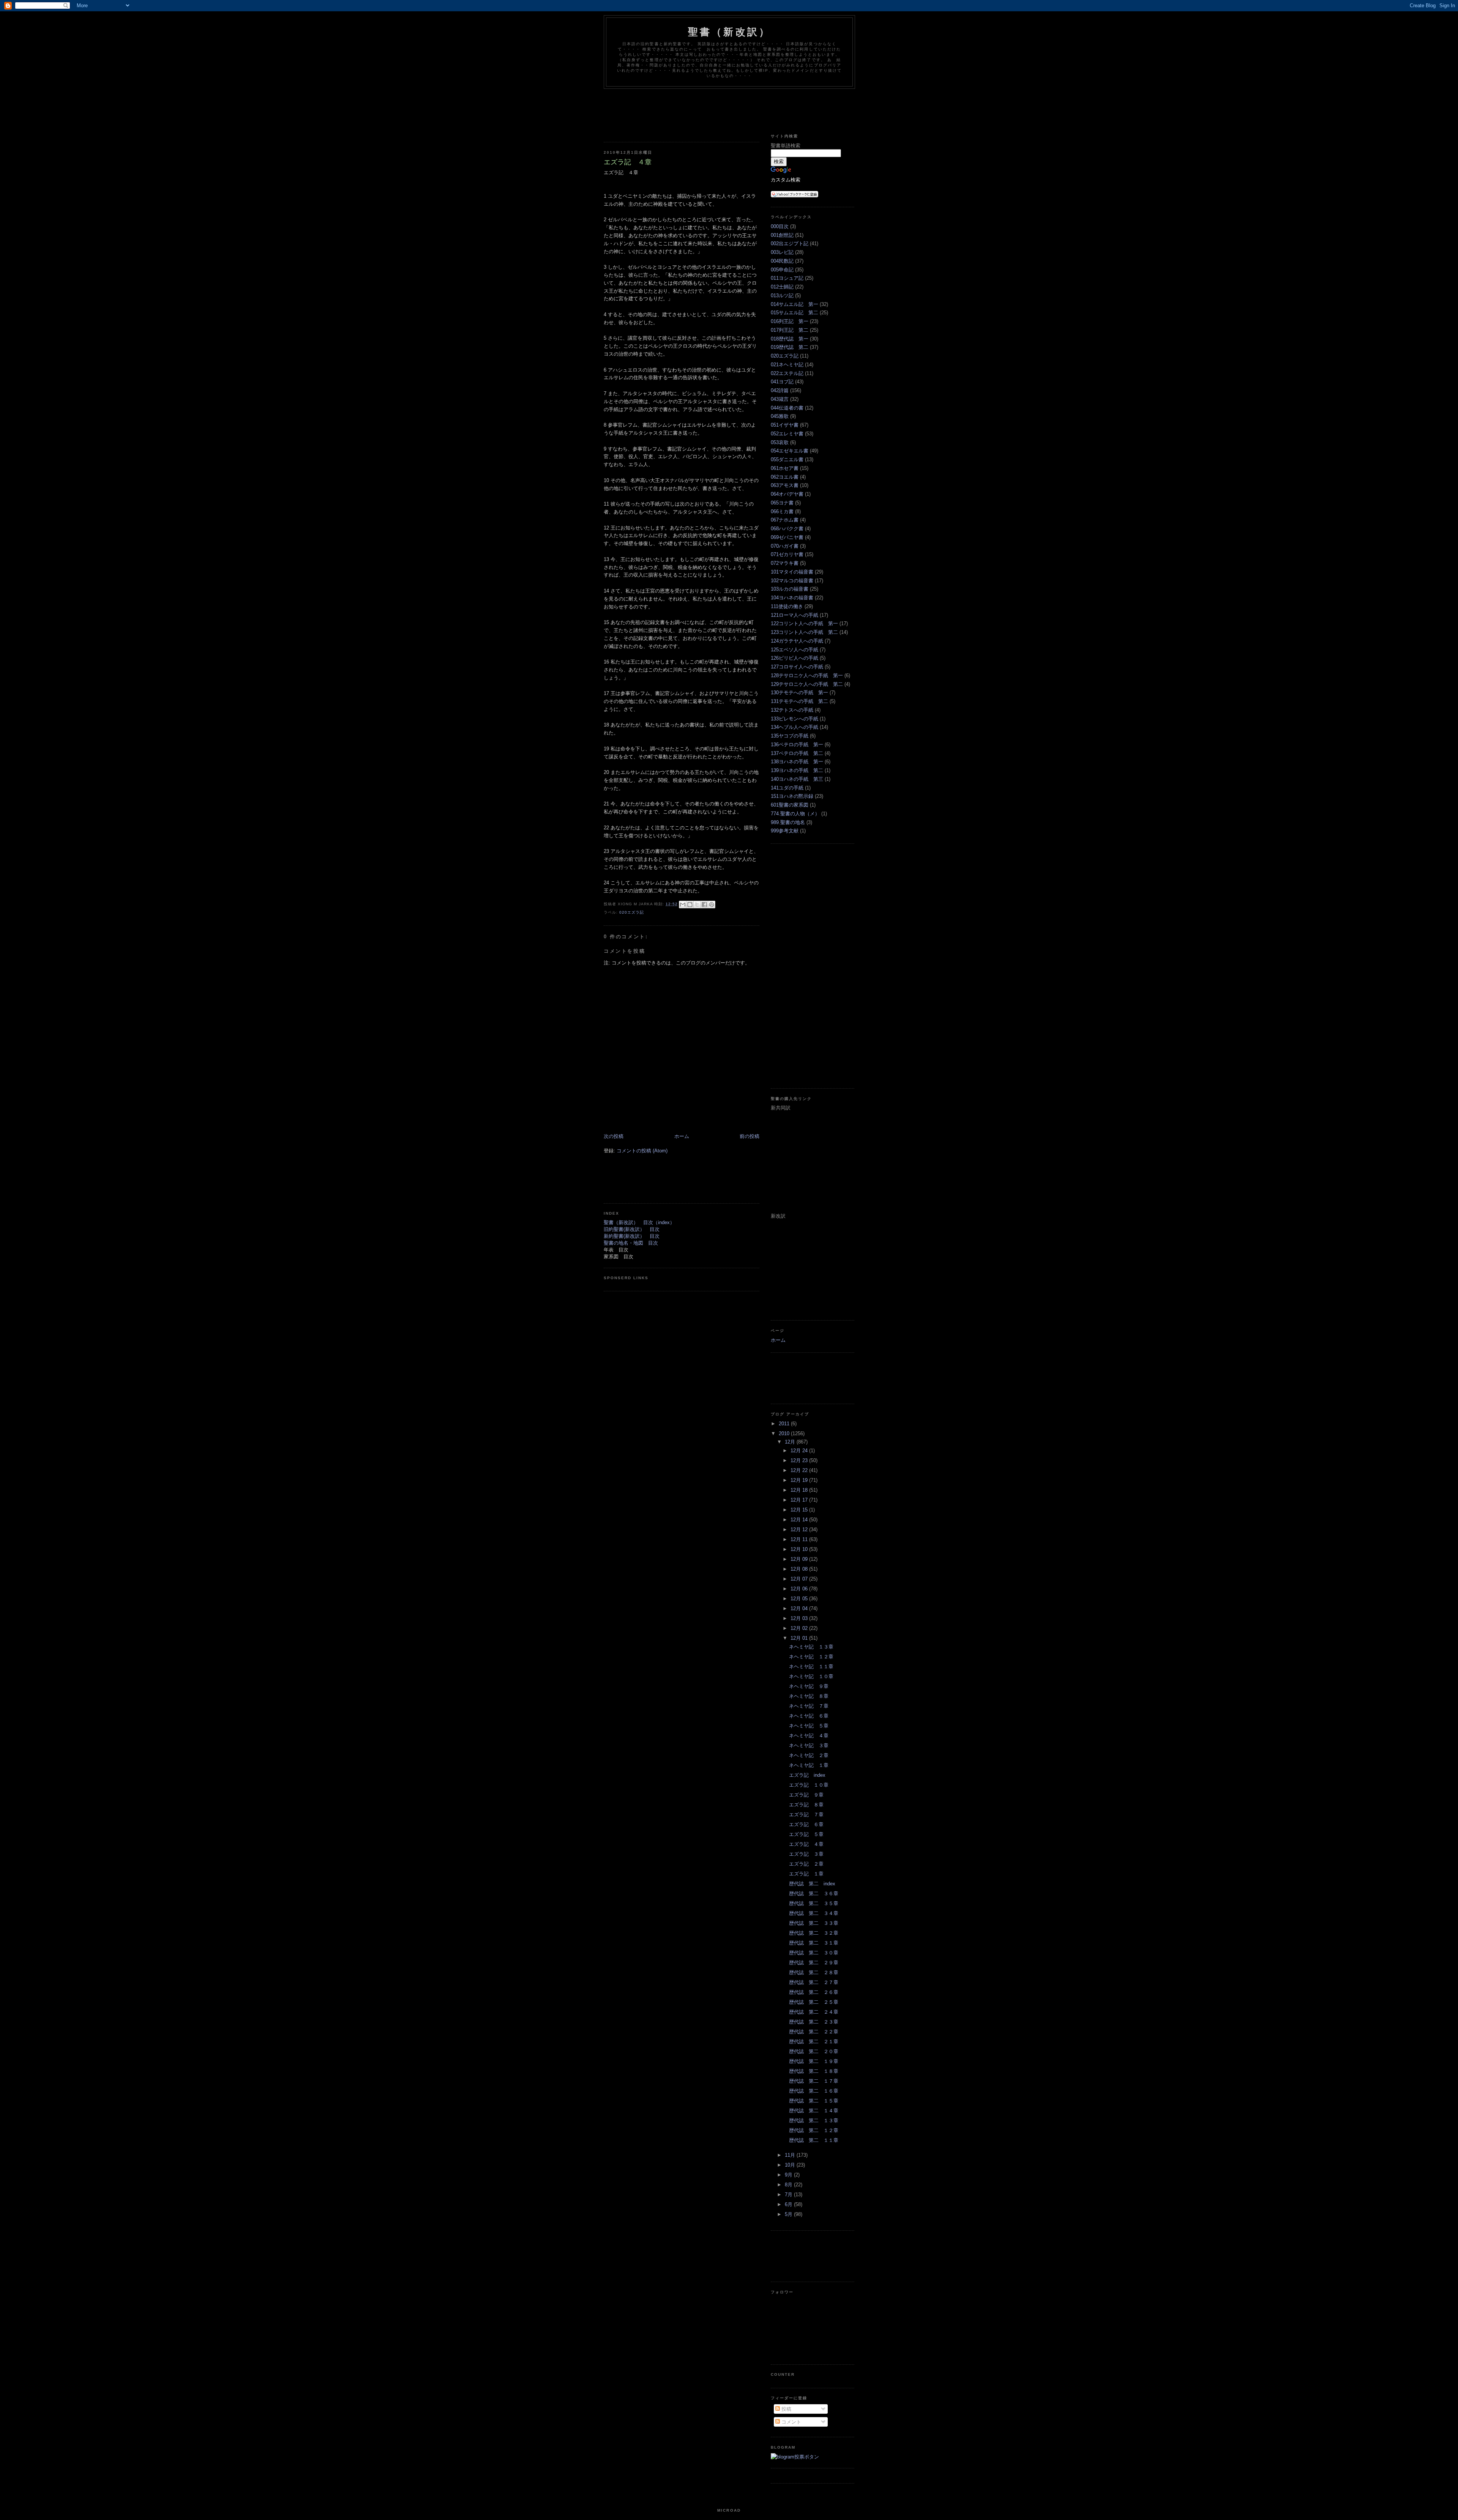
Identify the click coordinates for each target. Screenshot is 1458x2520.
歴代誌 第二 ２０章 (814, 2051)
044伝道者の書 (787, 408)
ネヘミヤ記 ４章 (809, 1736)
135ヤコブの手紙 (790, 736)
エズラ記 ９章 (806, 1795)
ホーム (682, 1136)
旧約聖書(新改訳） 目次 (632, 1229)
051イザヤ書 (785, 425)
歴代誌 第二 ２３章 (814, 2022)
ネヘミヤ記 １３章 (811, 1647)
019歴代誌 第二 (790, 347)
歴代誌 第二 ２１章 (814, 2042)
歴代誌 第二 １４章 (814, 2111)
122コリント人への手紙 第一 (804, 623)
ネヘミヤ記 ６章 (809, 1716)
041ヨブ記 (782, 382)
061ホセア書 (785, 468)
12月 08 (800, 1569)
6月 (789, 2204)
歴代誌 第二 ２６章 (814, 1992)
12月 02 (800, 1628)
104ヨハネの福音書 (792, 598)
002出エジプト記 (790, 243)
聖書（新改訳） (729, 32)
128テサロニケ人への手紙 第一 (807, 675)
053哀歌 (780, 442)
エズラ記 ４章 (806, 1844)
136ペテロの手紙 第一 (797, 745)
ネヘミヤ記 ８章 (809, 1696)
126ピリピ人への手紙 (794, 658)
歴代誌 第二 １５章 (814, 2101)
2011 (785, 1424)
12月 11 (800, 1539)
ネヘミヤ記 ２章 (809, 1755)
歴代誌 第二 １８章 (814, 2071)
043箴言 (780, 399)
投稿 (786, 2409)
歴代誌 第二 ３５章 (814, 1903)
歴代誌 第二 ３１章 (814, 1943)
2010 (785, 1433)
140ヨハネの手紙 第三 (797, 779)
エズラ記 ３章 (806, 1854)
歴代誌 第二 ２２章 (814, 2032)
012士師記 (782, 287)
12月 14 (800, 1520)
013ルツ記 (782, 295)
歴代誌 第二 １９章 (814, 2061)
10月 (791, 2165)
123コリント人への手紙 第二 (804, 632)
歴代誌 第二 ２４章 (814, 2012)
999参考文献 (785, 831)
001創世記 (782, 235)
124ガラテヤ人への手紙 (797, 641)
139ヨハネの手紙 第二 (797, 770)
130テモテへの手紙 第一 (799, 693)
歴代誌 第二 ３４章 (814, 1913)
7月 (789, 2195)
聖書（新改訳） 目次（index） (639, 1222)
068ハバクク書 (787, 529)
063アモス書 (785, 485)
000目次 (780, 226)
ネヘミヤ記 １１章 (811, 1667)
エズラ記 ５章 (806, 1834)
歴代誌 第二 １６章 (814, 2091)
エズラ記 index (807, 1775)
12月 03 (800, 1618)
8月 (789, 2185)
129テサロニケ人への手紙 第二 (807, 684)
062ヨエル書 (785, 477)
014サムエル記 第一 (794, 304)
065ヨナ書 (782, 503)
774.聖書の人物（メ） (795, 814)
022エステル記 (787, 373)
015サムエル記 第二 (794, 313)
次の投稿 (614, 1136)
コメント (791, 2422)
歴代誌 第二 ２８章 (814, 1972)
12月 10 (800, 1549)
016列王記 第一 (790, 321)
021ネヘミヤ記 (787, 365)
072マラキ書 (785, 563)
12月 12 (800, 1529)
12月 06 (800, 1589)
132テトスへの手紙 (792, 710)
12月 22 (800, 1470)
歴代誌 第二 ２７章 (814, 1982)
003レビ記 (782, 252)
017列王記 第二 (790, 330)
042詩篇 (780, 390)
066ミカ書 (782, 511)
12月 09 (800, 1559)
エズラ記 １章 (806, 1874)
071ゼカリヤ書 (787, 554)
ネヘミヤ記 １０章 (811, 1676)
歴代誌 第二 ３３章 (814, 1923)
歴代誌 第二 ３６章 (814, 1894)
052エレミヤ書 (787, 434)
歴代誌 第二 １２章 (814, 2130)
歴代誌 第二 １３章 (814, 2120)
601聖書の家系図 (790, 805)
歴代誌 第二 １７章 (814, 2081)
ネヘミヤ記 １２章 (811, 1657)
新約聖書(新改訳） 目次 (632, 1236)
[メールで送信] (683, 905)
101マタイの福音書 (792, 572)
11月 (791, 2155)
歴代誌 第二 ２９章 (814, 1963)
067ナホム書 (785, 520)
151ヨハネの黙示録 (792, 796)
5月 (789, 2214)
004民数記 (782, 261)
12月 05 (800, 1599)
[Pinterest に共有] (712, 905)
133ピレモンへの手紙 (794, 719)
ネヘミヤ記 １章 (809, 1765)
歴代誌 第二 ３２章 (814, 1933)
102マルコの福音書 (792, 581)
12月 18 (800, 1490)
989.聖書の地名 (788, 822)
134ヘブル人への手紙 (794, 727)
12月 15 (800, 1510)
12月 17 (800, 1500)
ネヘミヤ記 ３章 (809, 1745)
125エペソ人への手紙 (794, 650)
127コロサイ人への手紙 (797, 667)
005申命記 (782, 270)
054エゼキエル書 (790, 451)
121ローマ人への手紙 (794, 615)
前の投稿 (750, 1136)
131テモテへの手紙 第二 (799, 701)
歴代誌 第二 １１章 (814, 2140)
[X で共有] (697, 905)
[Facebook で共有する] (704, 905)
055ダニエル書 (787, 459)
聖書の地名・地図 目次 (631, 1243)
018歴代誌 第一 (790, 339)
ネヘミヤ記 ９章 (809, 1686)
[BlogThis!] (690, 905)
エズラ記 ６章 (806, 1824)
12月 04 (800, 1608)
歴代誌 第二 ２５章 (814, 2002)
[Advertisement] (742, 110)
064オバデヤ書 (787, 494)
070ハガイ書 (785, 546)
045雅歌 (780, 416)
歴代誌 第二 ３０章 (814, 1953)
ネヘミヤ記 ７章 (809, 1706)
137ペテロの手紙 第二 (797, 753)
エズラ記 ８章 (806, 1805)
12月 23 (800, 1460)
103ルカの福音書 (790, 589)
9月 (789, 2175)
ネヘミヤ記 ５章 (809, 1726)
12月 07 (800, 1579)
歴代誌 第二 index (812, 1884)
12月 (791, 1442)
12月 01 (800, 1638)
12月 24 (800, 1451)
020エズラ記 (632, 912)
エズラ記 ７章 (806, 1815)
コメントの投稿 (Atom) (642, 1151)
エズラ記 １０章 (809, 1785)
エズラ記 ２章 (806, 1864)
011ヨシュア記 (787, 278)
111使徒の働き (787, 606)
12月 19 (800, 1480)
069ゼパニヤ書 (787, 537)
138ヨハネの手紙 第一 (797, 762)
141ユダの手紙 (787, 788)
